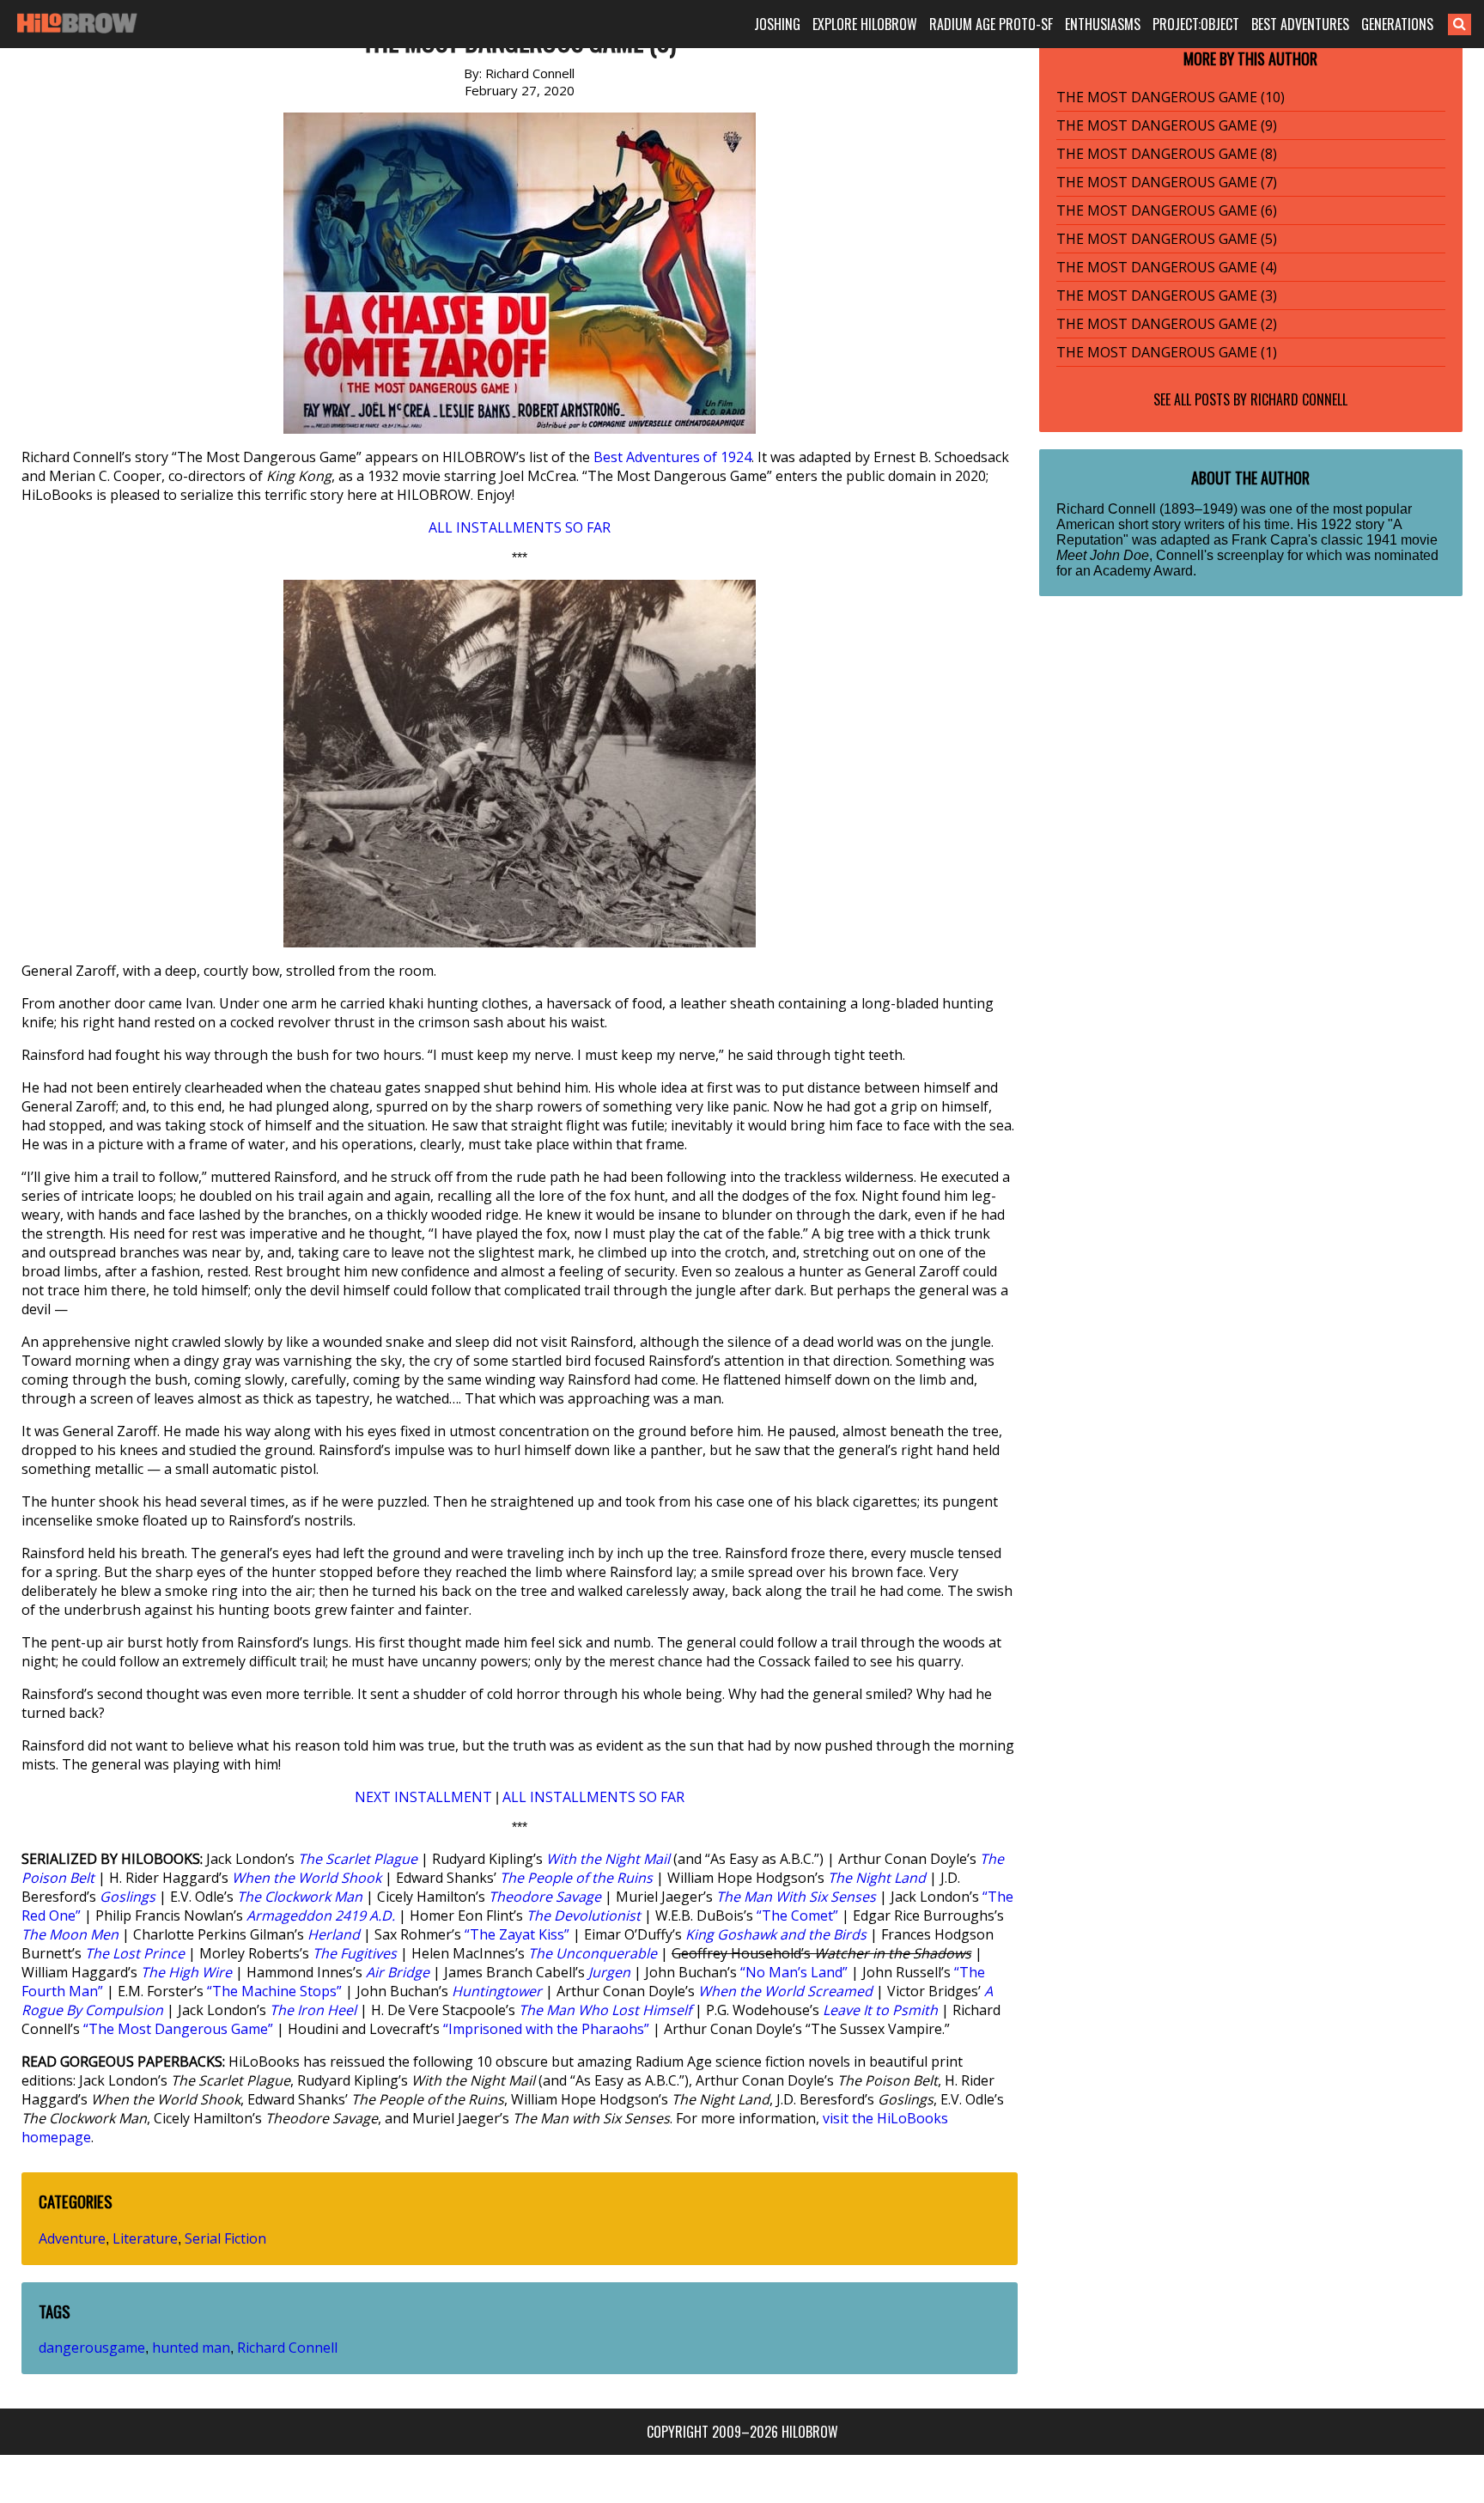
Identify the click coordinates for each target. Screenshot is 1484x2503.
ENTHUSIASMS (1103, 24)
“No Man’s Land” (794, 1972)
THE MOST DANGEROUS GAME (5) (1167, 239)
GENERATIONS (1397, 24)
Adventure (72, 2238)
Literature (145, 2238)
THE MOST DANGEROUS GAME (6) (1167, 210)
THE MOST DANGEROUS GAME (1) (1167, 352)
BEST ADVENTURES (1300, 24)
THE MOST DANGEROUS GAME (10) (1171, 97)
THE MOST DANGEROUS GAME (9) (1167, 125)
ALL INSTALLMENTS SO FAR (520, 527)
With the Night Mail (608, 1859)
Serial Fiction (225, 2238)
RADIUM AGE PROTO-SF (991, 24)
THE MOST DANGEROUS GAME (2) (1167, 324)
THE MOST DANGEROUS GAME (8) (1167, 154)
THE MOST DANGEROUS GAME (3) (1167, 295)
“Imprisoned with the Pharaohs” (546, 2029)
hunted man (191, 2348)
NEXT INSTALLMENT (423, 1797)
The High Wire (186, 1972)
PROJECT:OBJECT (1196, 24)
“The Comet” (797, 1915)
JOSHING (777, 24)
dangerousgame (92, 2348)
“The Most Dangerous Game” (178, 2029)
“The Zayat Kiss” (517, 1934)
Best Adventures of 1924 (672, 457)
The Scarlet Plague (358, 1859)
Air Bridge (398, 1972)
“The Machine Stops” (274, 1991)
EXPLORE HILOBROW (865, 24)
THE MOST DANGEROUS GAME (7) (1167, 182)
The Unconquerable (593, 1953)
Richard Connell (287, 2348)
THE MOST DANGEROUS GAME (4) (1167, 267)
